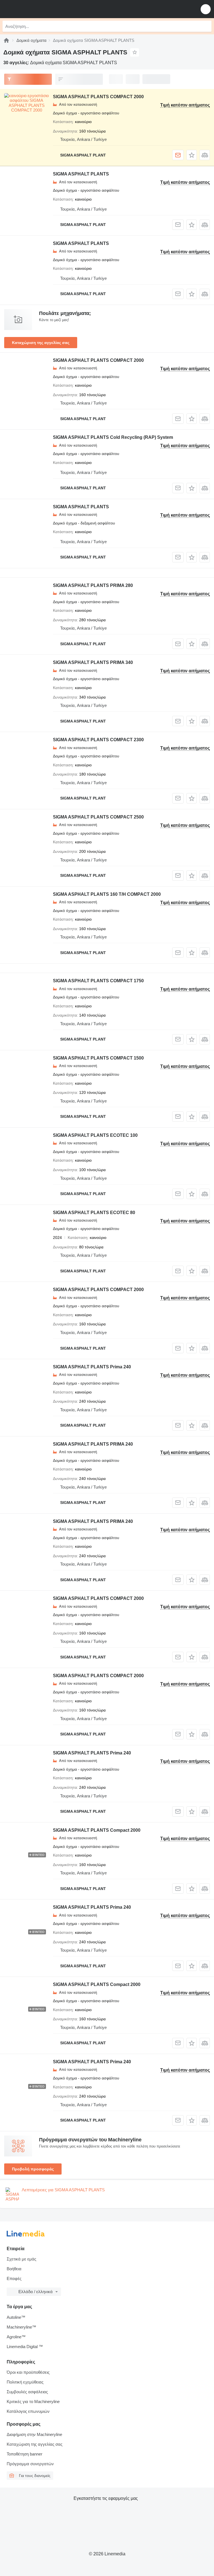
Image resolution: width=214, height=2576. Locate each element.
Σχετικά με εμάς (21, 2259)
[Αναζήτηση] (206, 26)
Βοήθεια (14, 2269)
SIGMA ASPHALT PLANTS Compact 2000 (97, 1830)
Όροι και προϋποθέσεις (28, 2372)
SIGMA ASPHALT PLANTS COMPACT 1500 (98, 1058)
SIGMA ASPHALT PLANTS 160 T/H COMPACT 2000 (107, 894)
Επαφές (14, 2278)
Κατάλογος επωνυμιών (28, 2411)
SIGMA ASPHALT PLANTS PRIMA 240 (93, 1444)
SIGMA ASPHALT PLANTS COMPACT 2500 (98, 817)
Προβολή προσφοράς (33, 2169)
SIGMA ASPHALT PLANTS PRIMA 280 (93, 585)
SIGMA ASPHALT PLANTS (81, 174)
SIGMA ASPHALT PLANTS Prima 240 (92, 1367)
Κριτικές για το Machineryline (33, 2402)
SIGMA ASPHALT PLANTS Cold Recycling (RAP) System (113, 437)
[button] (206, 9)
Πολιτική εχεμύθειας (25, 2382)
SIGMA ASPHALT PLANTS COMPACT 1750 (98, 981)
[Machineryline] (6, 40)
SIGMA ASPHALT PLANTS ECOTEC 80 (94, 1213)
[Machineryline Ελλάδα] (39, 9)
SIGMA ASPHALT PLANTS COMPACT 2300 (98, 740)
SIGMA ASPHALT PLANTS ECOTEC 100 (95, 1135)
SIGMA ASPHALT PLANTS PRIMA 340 (93, 662)
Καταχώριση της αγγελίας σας (41, 343)
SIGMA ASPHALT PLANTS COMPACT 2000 (98, 97)
